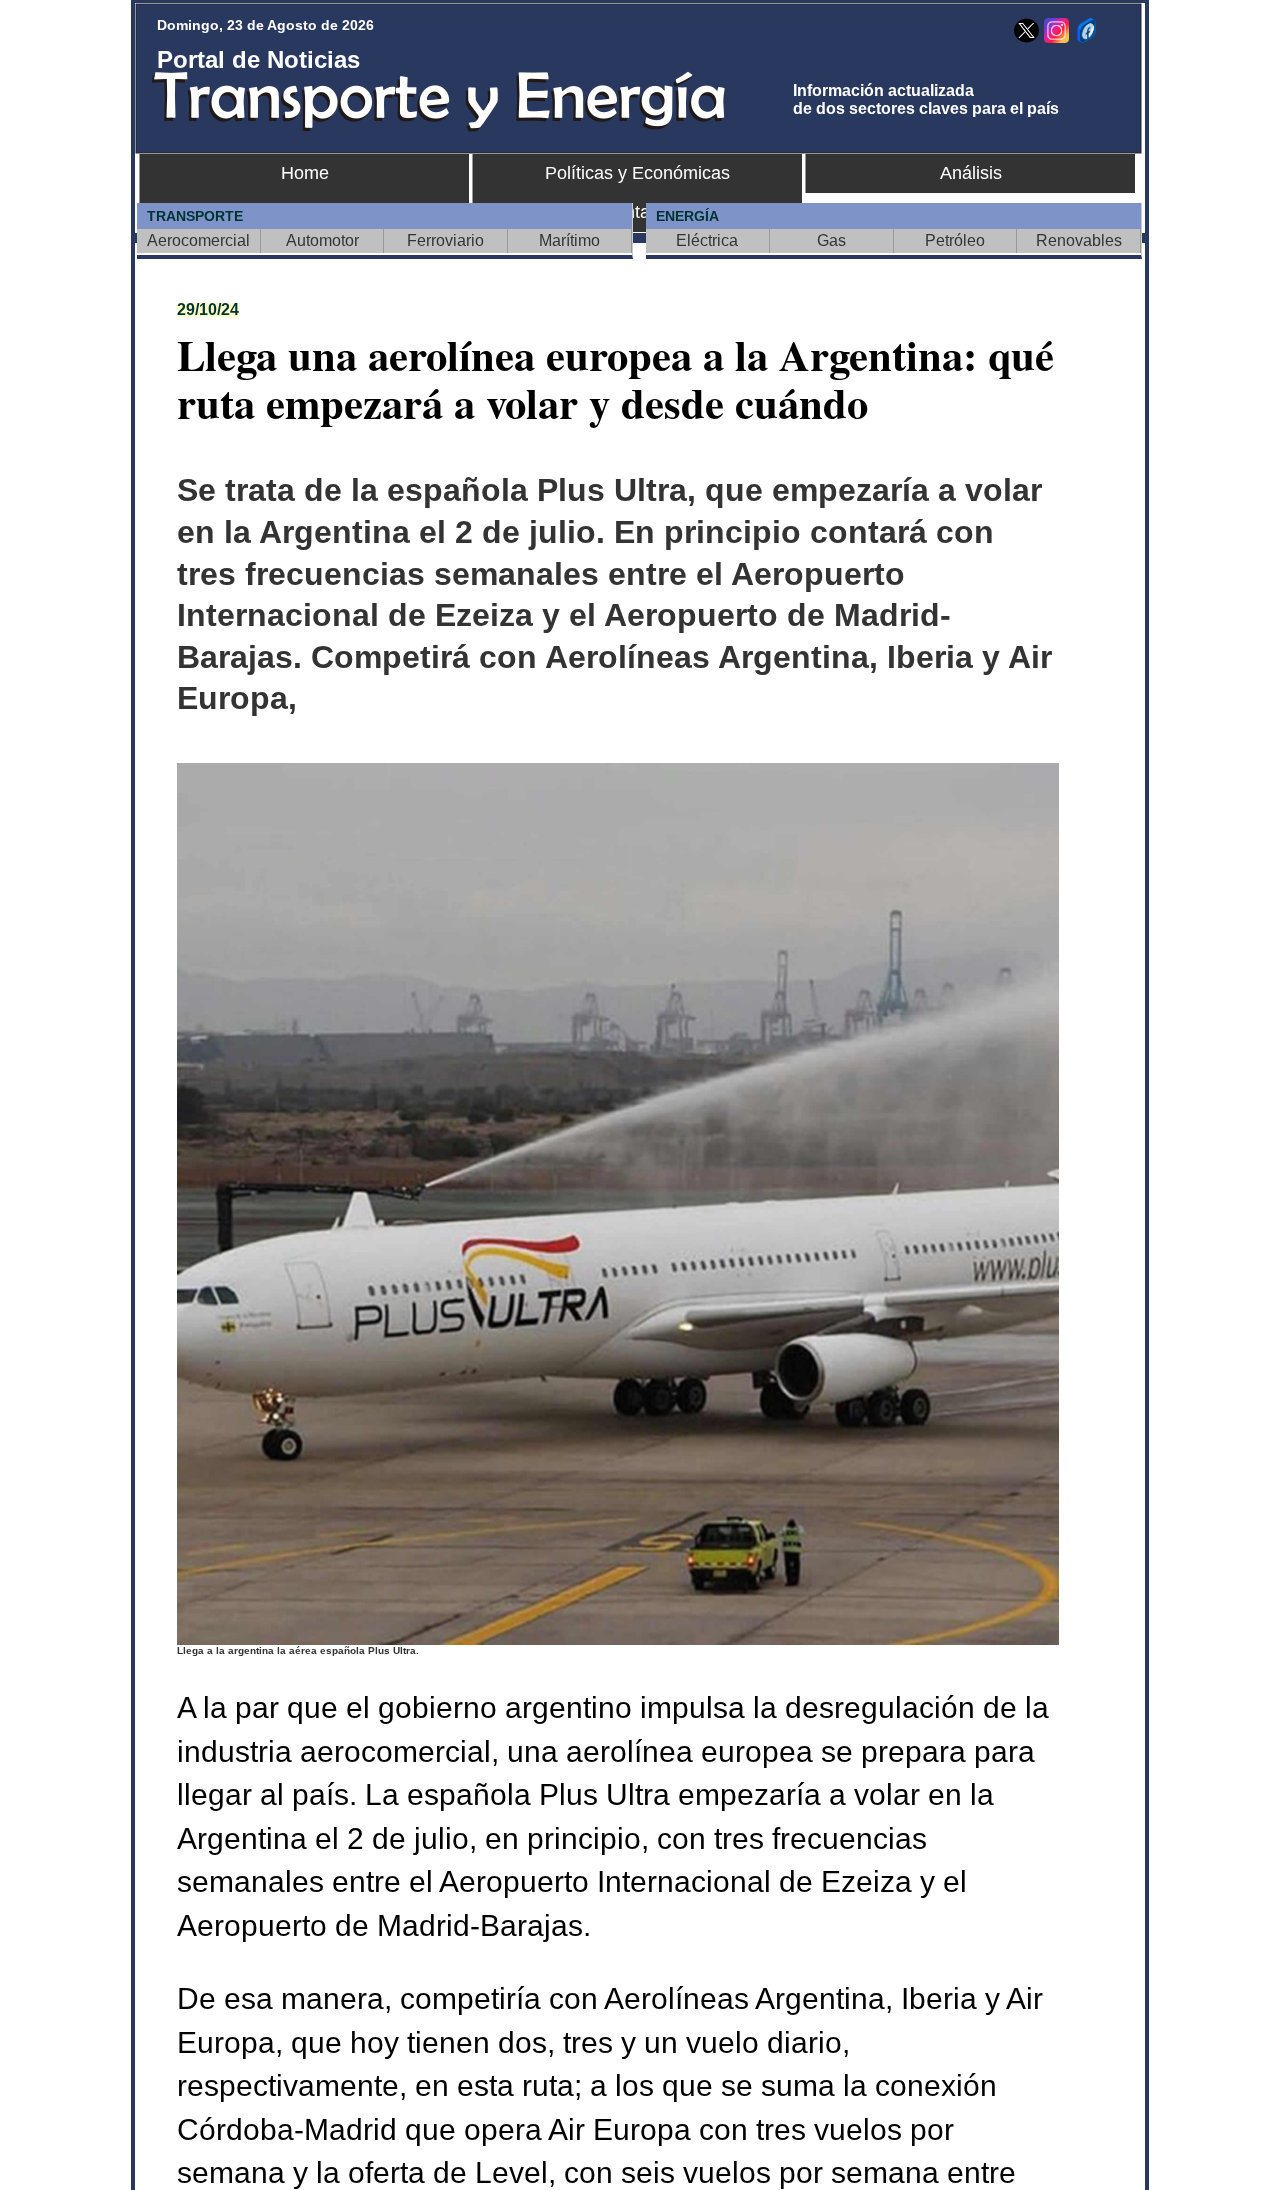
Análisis (971, 173)
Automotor (322, 240)
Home (305, 173)
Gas (831, 240)
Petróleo (955, 240)
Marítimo (569, 240)
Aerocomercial (198, 240)
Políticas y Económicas (637, 173)
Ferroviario (445, 240)
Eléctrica (707, 240)
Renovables (1079, 240)
